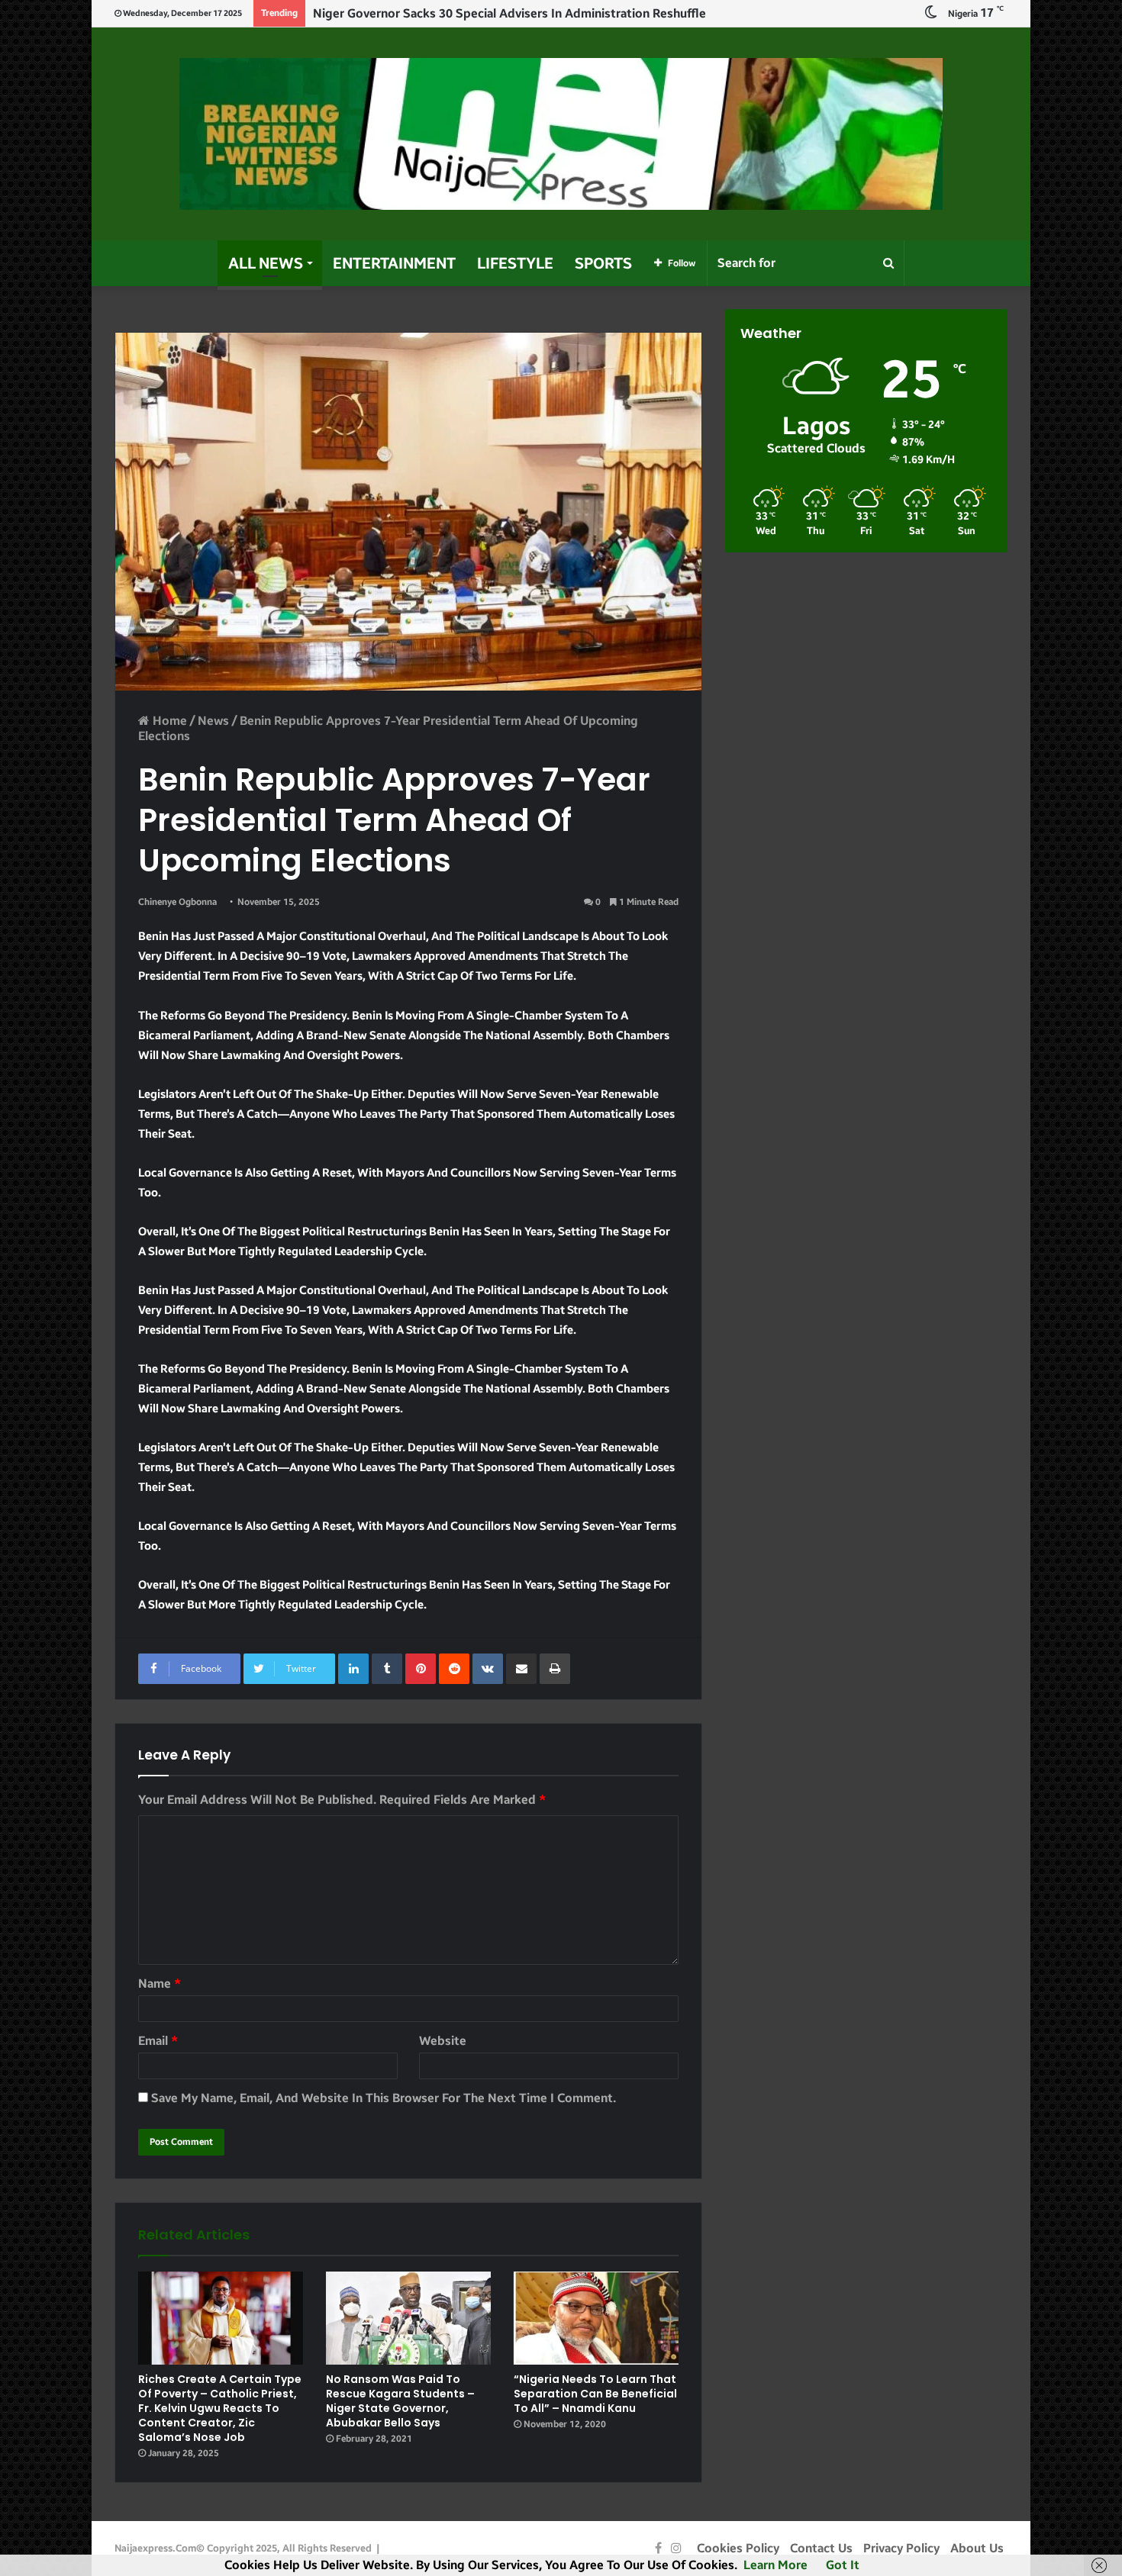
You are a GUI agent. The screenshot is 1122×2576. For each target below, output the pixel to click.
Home (168, 721)
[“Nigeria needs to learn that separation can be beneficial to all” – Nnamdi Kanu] (596, 2318)
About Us (977, 2548)
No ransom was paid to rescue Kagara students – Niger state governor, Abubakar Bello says (400, 2401)
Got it (843, 2565)
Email (158, 2041)
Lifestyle (515, 263)
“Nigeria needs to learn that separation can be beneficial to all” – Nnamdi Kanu (595, 2394)
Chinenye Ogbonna (177, 902)
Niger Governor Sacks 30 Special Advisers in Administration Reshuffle (509, 13)
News (213, 721)
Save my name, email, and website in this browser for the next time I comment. (384, 2098)
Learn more (775, 2565)
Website (443, 2041)
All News (266, 263)
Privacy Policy (901, 2548)
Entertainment (394, 263)
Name (160, 1984)
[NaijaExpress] (561, 134)
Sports (603, 263)
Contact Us (821, 2548)
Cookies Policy (738, 2548)
